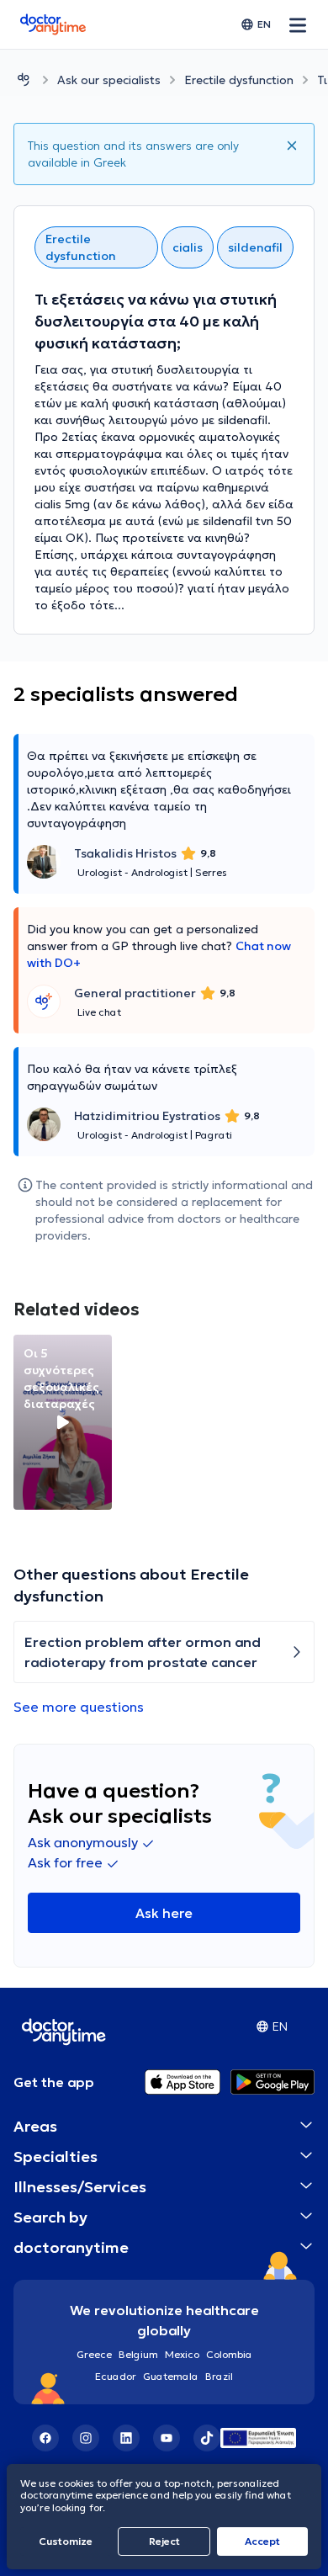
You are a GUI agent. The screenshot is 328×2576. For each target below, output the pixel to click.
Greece (94, 2354)
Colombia (229, 2354)
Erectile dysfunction (239, 80)
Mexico (182, 2354)
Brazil (219, 2376)
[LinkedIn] (126, 2438)
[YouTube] (167, 2438)
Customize (66, 2541)
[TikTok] (207, 2438)
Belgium (138, 2354)
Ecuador (116, 2376)
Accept (262, 2541)
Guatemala (171, 2376)
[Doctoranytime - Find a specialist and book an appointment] (24, 80)
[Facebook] (45, 2438)
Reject (164, 2541)
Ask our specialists (109, 80)
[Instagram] (86, 2438)
